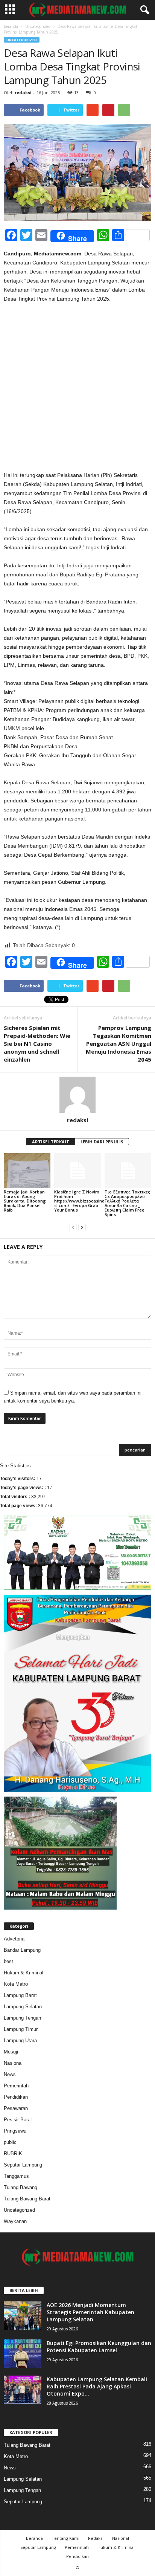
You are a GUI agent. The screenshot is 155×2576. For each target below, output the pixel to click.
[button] (143, 10)
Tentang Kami (65, 2538)
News (10, 2074)
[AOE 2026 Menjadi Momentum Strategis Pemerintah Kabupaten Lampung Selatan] (23, 2315)
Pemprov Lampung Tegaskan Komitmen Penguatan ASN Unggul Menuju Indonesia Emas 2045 (119, 1044)
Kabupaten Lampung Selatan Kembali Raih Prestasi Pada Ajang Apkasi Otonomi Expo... (97, 2386)
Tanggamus (16, 2176)
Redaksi (96, 2538)
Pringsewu (15, 2131)
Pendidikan (16, 2097)
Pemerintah (16, 2086)
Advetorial (15, 1939)
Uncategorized (38, 26)
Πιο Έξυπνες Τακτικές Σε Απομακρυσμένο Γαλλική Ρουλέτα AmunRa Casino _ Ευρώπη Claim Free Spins (127, 1203)
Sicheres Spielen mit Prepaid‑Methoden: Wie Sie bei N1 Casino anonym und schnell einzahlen (37, 1044)
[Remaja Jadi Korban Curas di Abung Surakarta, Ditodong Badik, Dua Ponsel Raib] (27, 1171)
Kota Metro (16, 1984)
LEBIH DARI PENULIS (102, 1142)
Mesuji (11, 2052)
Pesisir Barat (18, 2120)
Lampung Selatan (23, 2007)
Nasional (13, 2063)
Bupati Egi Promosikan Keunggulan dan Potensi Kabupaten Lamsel (99, 2347)
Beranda (11, 26)
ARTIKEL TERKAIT (51, 1142)
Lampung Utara (20, 2040)
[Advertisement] (77, 390)
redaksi (23, 92)
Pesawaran (16, 2108)
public (10, 2142)
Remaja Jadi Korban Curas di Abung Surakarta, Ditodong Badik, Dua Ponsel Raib (25, 1201)
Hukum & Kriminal (24, 1973)
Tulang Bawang (21, 2187)
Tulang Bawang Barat (27, 2199)
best (8, 1961)
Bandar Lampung (22, 1950)
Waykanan (15, 2221)
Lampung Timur (21, 2029)
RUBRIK (13, 2154)
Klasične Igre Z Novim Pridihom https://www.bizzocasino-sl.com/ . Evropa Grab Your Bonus (80, 1201)
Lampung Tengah (22, 2018)
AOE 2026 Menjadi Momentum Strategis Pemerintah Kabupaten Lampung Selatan (90, 2312)
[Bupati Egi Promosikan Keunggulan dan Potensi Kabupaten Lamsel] (23, 2354)
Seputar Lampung (23, 2165)
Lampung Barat (20, 1995)
